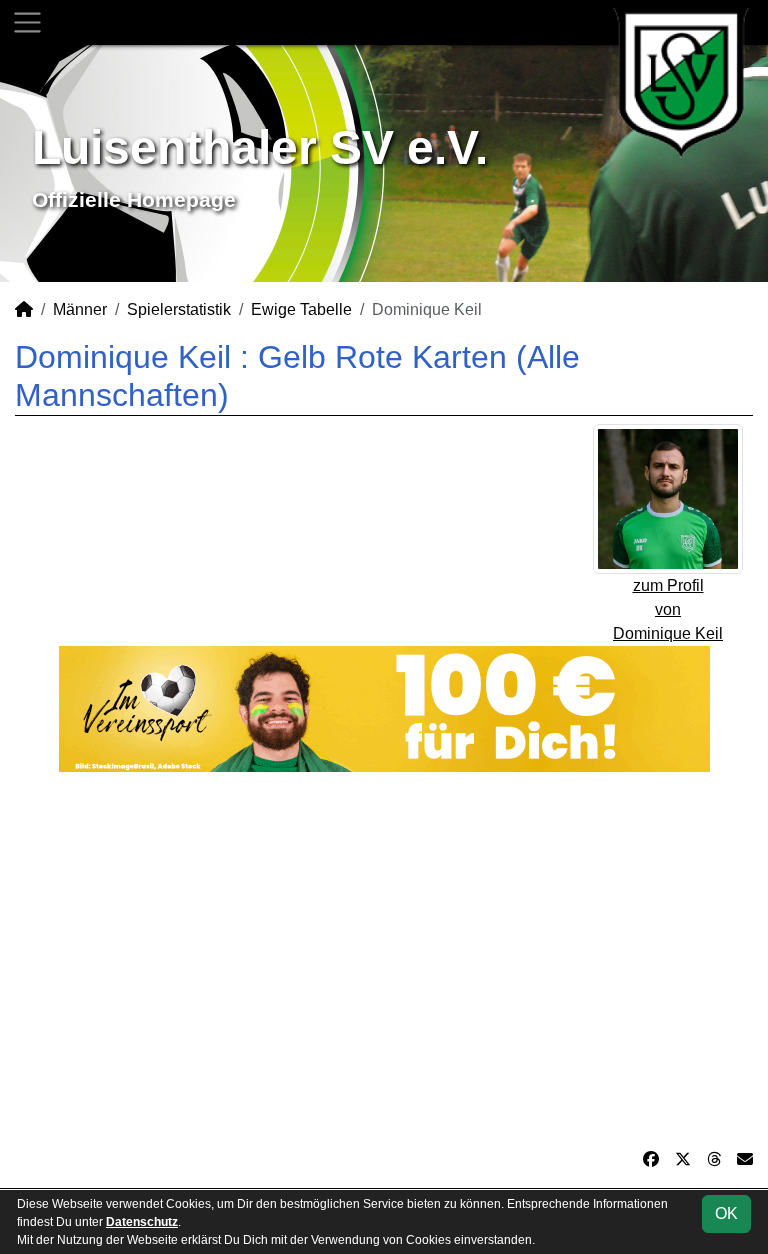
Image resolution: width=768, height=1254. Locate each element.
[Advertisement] (384, 960)
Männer (80, 309)
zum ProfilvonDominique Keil (668, 609)
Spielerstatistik (179, 309)
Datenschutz (142, 1222)
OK (726, 1213)
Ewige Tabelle (301, 309)
